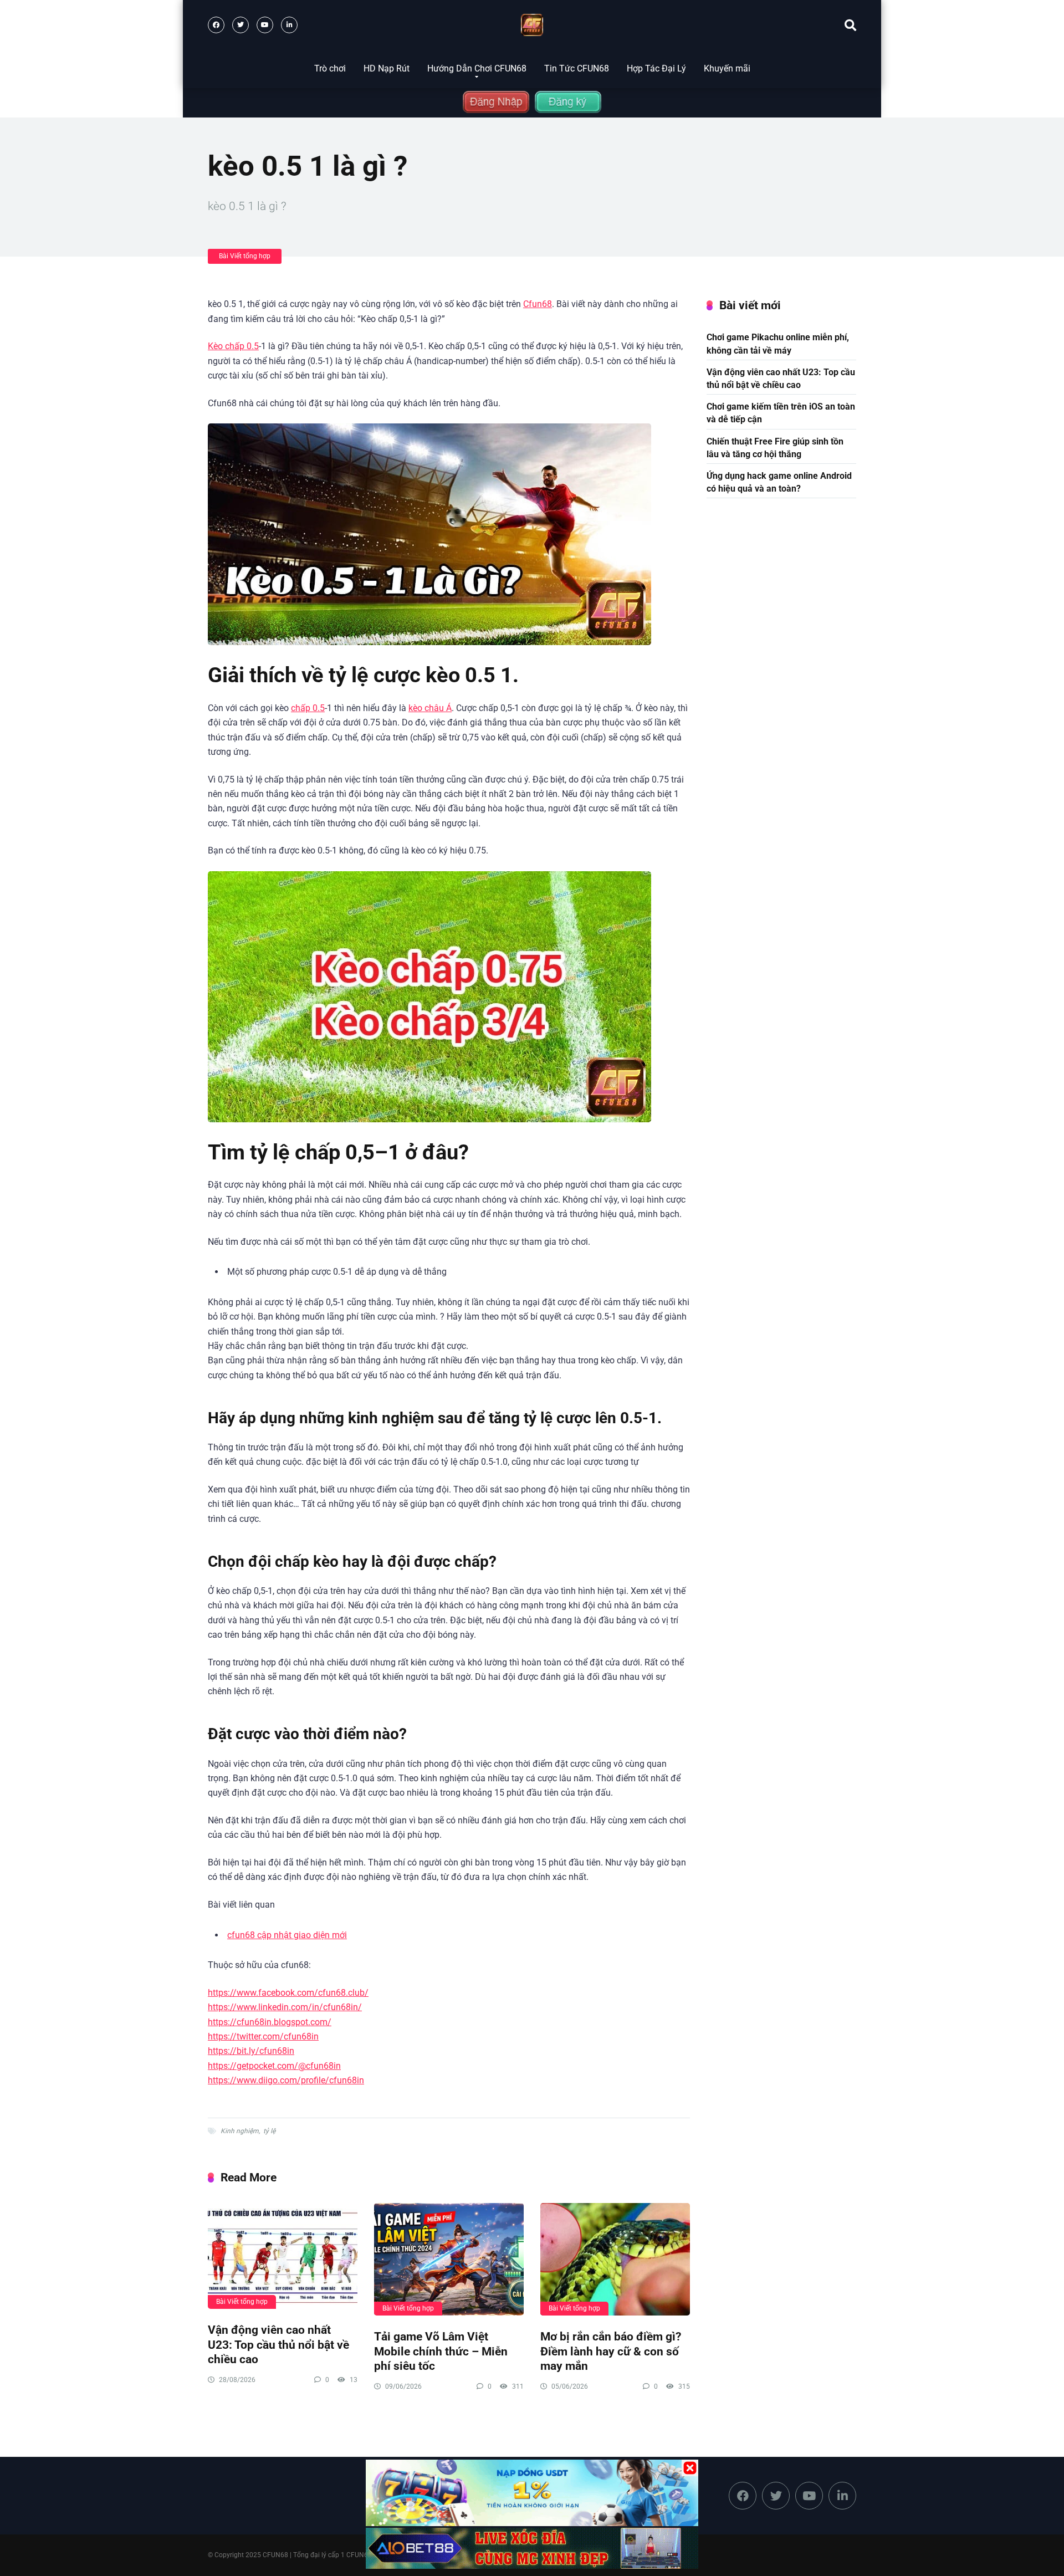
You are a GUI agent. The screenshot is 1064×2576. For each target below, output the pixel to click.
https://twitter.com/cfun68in (263, 2036)
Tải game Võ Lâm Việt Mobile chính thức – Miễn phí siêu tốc (441, 2351)
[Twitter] (241, 25)
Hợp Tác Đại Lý (656, 68)
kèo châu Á (430, 708)
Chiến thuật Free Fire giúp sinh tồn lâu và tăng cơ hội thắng (775, 448)
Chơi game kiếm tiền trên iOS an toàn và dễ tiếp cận (781, 413)
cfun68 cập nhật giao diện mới (287, 1935)
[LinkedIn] (289, 25)
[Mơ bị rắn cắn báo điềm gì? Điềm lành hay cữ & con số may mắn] (615, 2259)
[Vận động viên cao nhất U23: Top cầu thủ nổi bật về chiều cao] (283, 2256)
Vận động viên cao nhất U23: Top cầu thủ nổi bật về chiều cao (278, 2344)
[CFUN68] (532, 25)
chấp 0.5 (308, 708)
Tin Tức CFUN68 (577, 68)
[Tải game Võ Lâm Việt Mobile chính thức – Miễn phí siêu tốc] (449, 2259)
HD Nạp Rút (387, 68)
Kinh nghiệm (240, 2131)
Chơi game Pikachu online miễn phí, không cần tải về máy (778, 344)
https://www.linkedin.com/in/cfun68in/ (285, 2007)
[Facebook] (216, 25)
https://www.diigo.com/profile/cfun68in (286, 2080)
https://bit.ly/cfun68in (251, 2051)
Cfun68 (538, 304)
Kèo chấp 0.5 (233, 346)
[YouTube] (265, 25)
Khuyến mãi (727, 68)
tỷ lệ (269, 2131)
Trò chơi (330, 68)
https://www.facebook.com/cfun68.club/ (288, 1993)
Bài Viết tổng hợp (245, 256)
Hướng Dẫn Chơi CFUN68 (477, 68)
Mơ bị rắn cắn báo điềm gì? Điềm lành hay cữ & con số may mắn (611, 2351)
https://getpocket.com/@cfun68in (274, 2066)
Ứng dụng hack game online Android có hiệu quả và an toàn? (779, 482)
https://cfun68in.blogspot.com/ (270, 2022)
